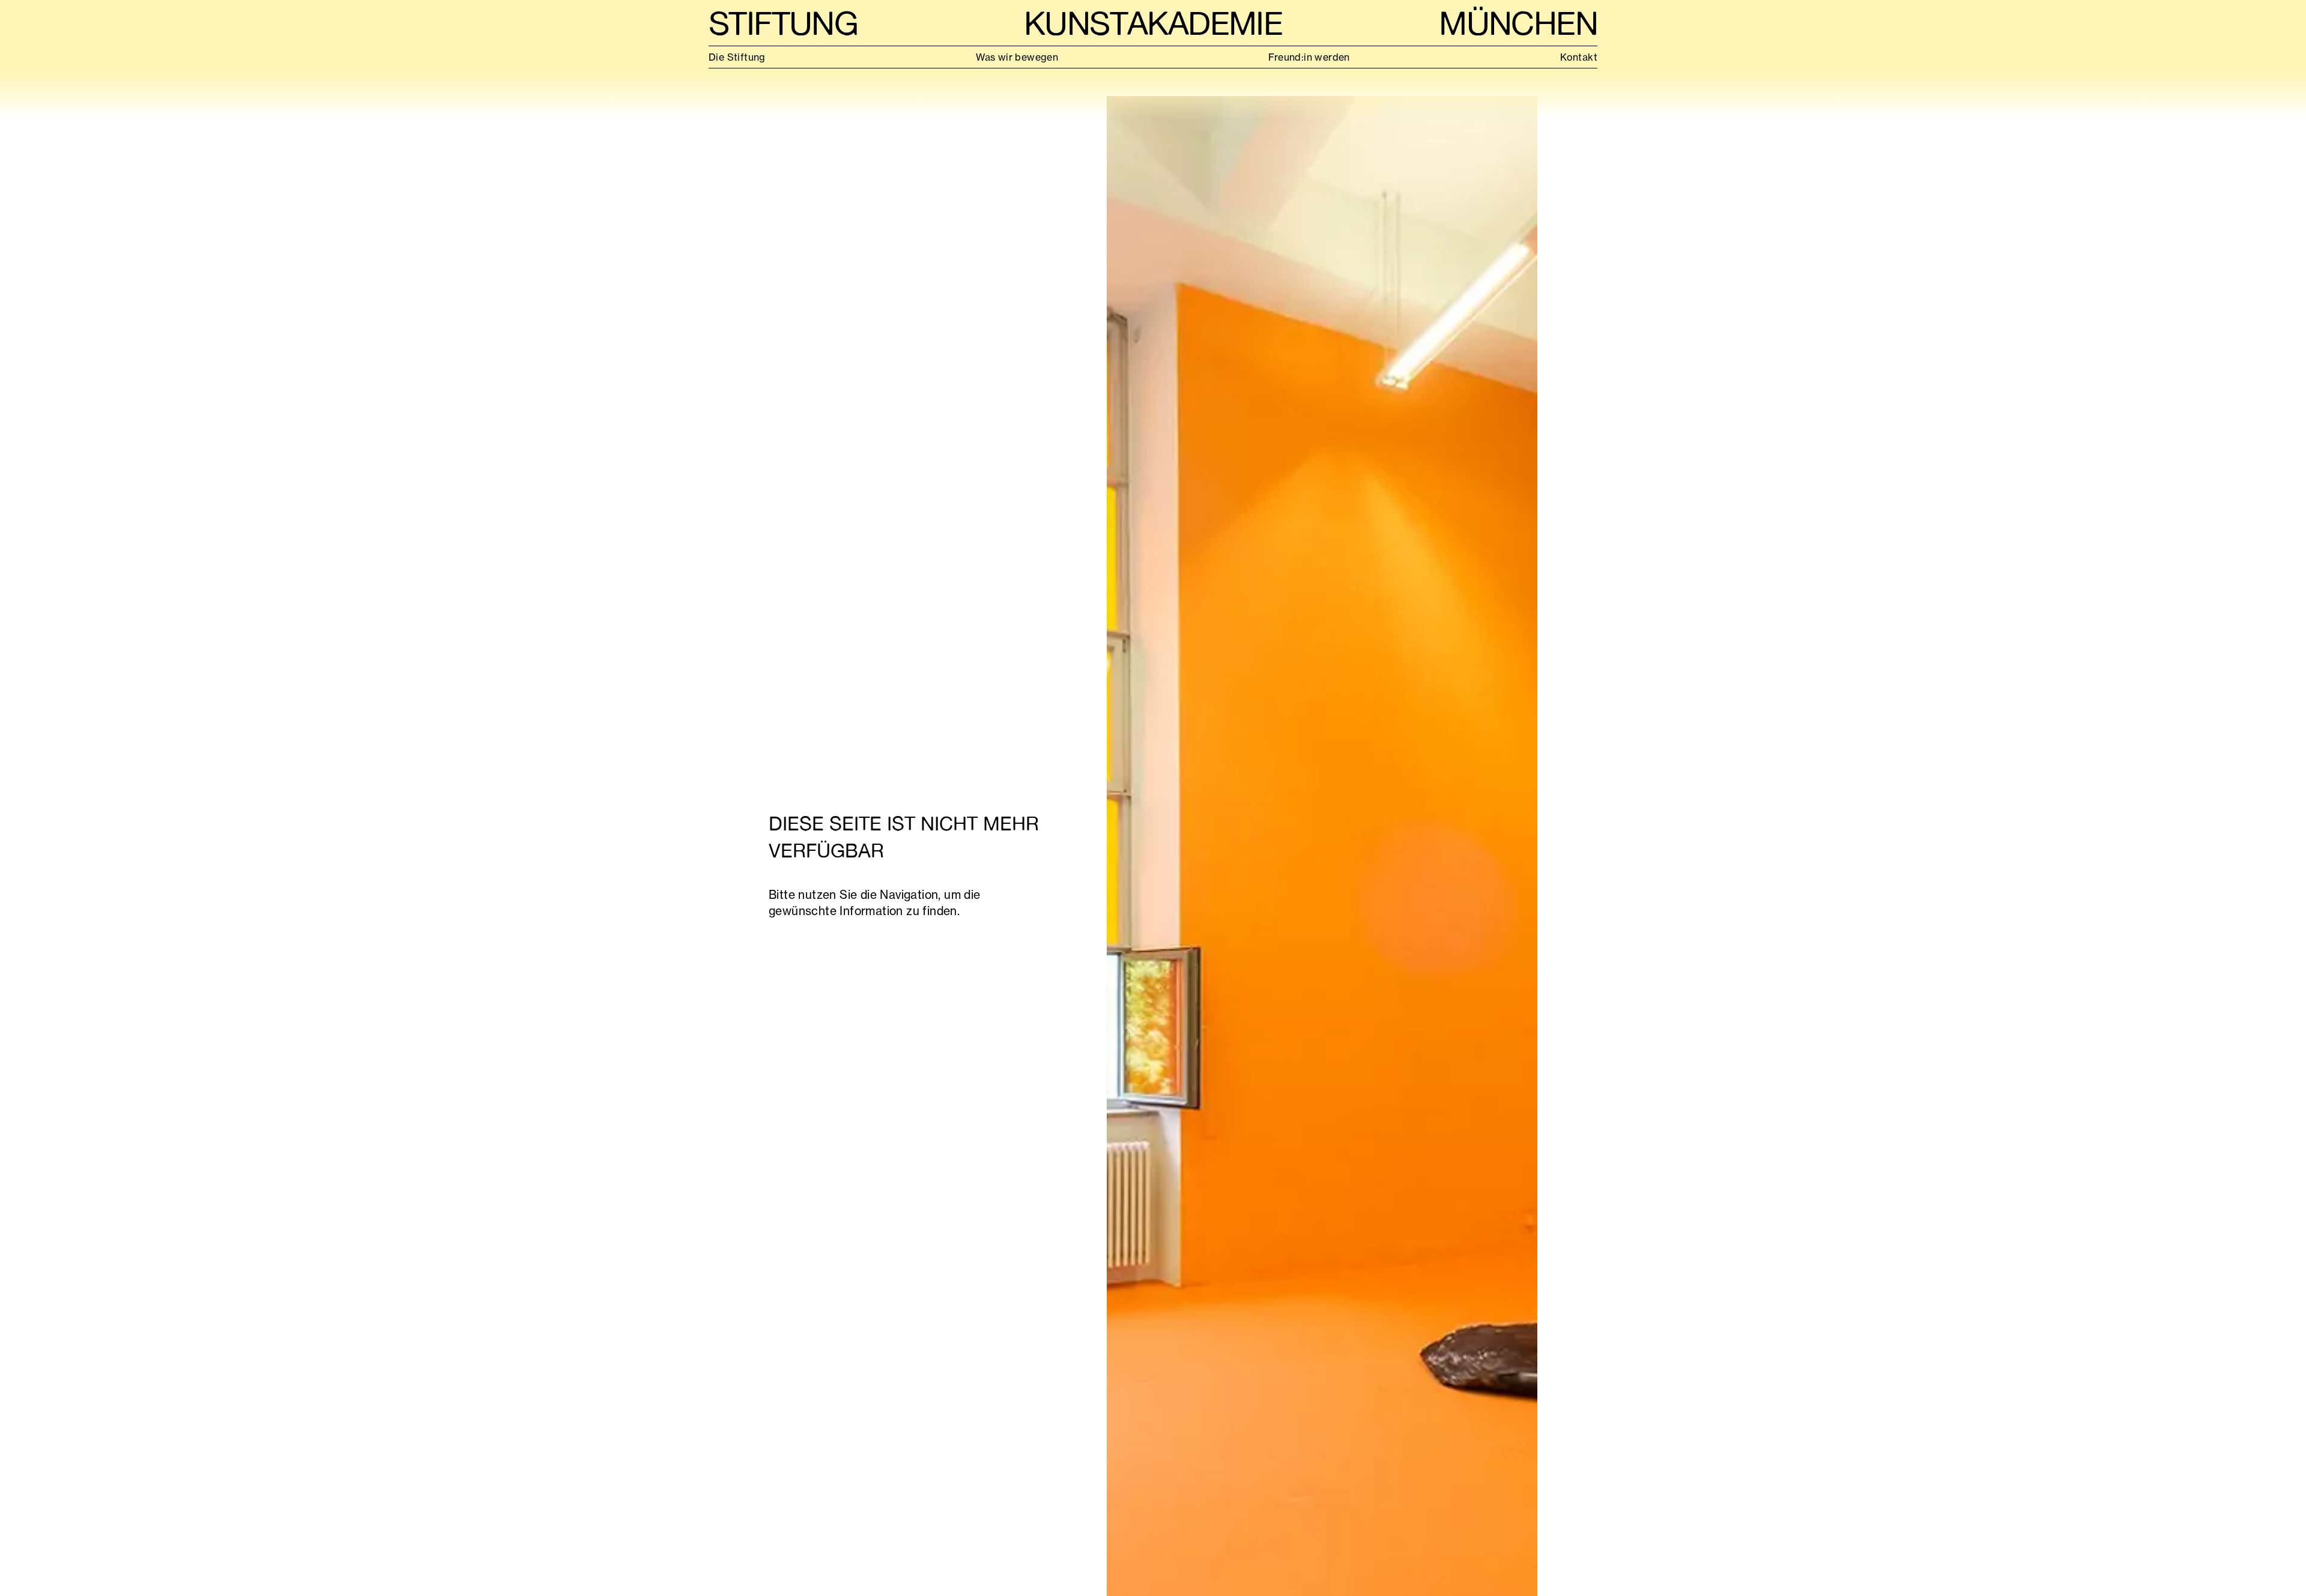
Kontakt (1579, 57)
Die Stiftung (737, 57)
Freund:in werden (1309, 57)
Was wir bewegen (1017, 57)
